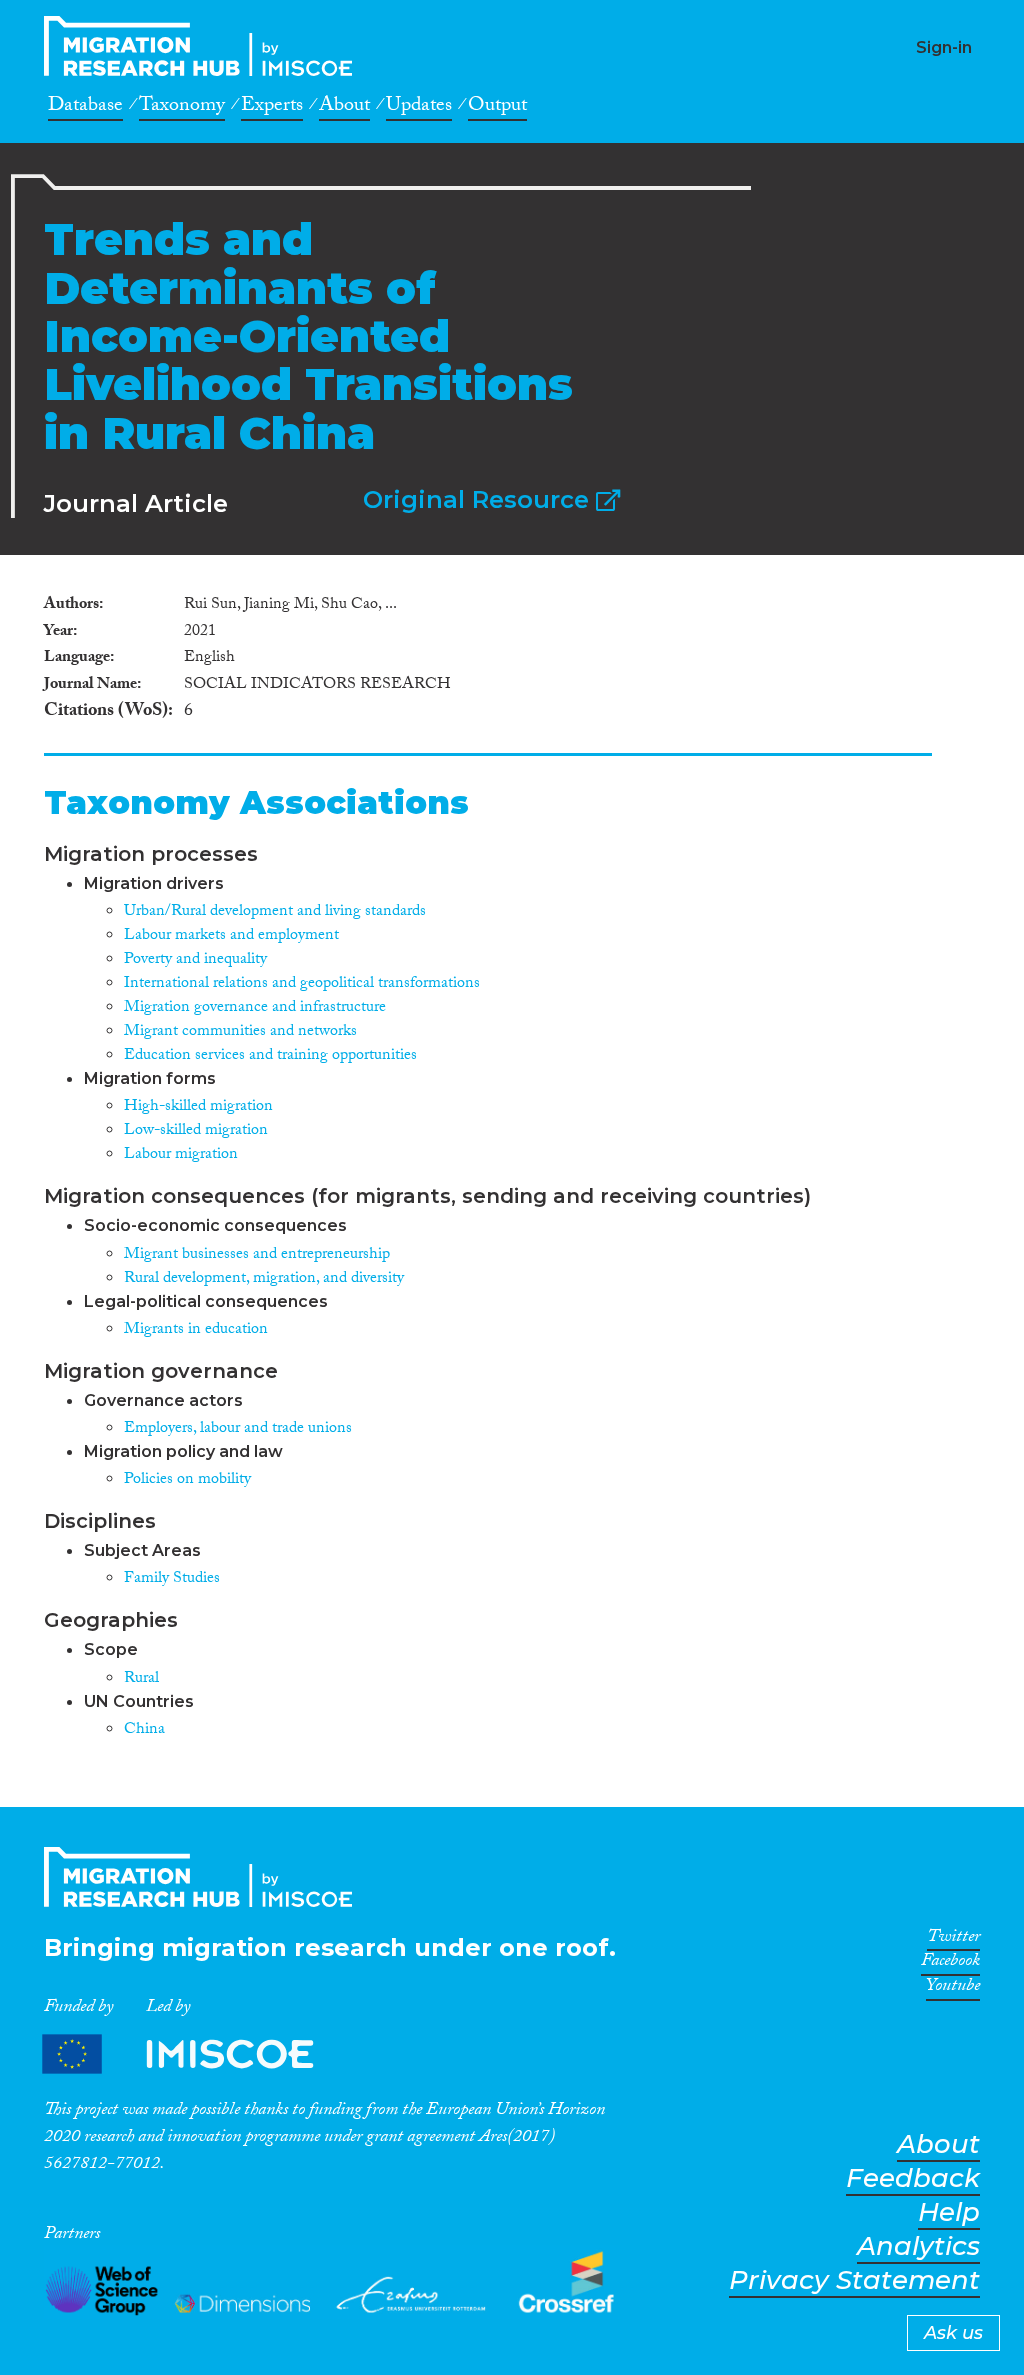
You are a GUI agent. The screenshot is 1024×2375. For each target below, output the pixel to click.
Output (497, 108)
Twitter (953, 1940)
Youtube (953, 1989)
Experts (272, 108)
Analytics (918, 2246)
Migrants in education (196, 1330)
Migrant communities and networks (240, 1032)
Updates (419, 108)
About (344, 108)
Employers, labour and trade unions (238, 1429)
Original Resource (479, 499)
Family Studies (172, 1579)
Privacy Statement (854, 2280)
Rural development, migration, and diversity (264, 1279)
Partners (195, 2054)
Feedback (913, 2178)
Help (949, 2212)
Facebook (950, 1964)
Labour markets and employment (231, 936)
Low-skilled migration (196, 1131)
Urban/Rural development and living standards (275, 912)
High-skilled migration (198, 1107)
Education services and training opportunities (270, 1056)
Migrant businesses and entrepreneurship (257, 1255)
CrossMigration (204, 46)
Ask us (953, 2333)
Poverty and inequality (195, 960)
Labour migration (181, 1155)
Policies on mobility (187, 1480)
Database (85, 108)
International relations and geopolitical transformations (302, 984)
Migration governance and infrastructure (255, 1008)
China (144, 1730)
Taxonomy (182, 108)
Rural (141, 1679)
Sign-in (944, 47)
